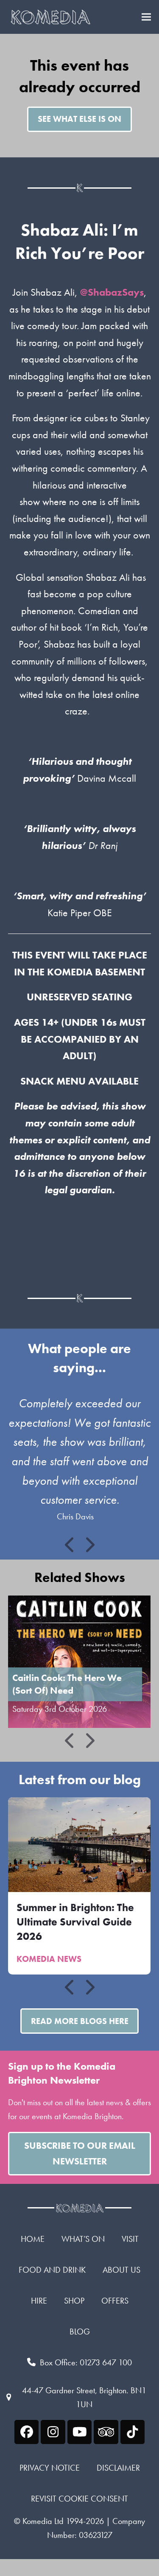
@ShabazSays (112, 292)
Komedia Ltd (43, 2521)
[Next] (89, 1545)
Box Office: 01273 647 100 (86, 2362)
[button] (146, 17)
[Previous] (70, 1545)
